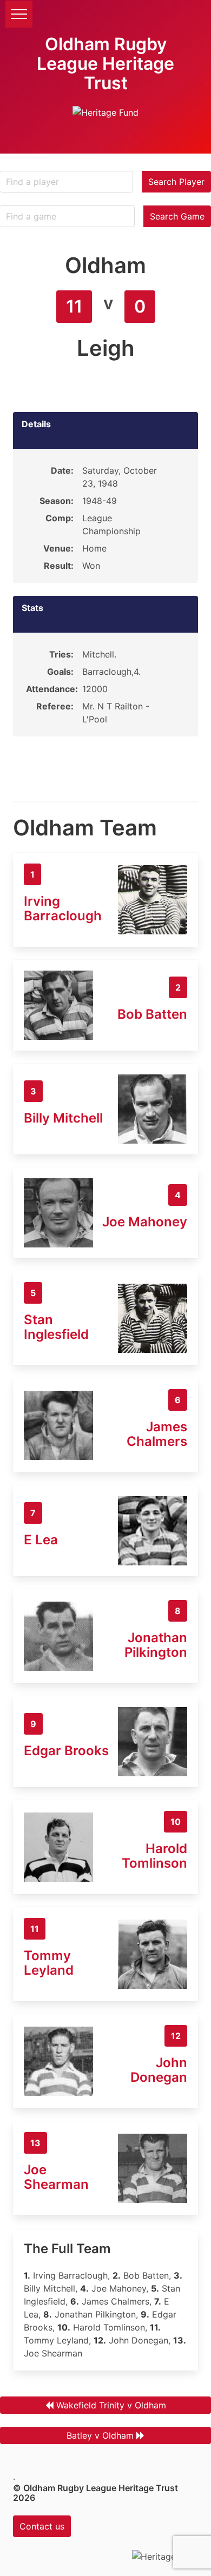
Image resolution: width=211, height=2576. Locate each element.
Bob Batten (152, 1014)
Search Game (177, 216)
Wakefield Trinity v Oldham (111, 2405)
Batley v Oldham (100, 2435)
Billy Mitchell (63, 1118)
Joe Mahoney (145, 1222)
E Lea (41, 1540)
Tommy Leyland (49, 1963)
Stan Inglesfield (56, 1327)
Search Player (176, 182)
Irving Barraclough (63, 908)
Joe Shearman (56, 2177)
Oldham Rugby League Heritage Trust (105, 64)
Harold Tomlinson (154, 1856)
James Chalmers (157, 1434)
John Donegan (159, 2070)
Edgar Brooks (66, 1751)
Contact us (42, 2526)
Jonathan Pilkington (156, 1645)
